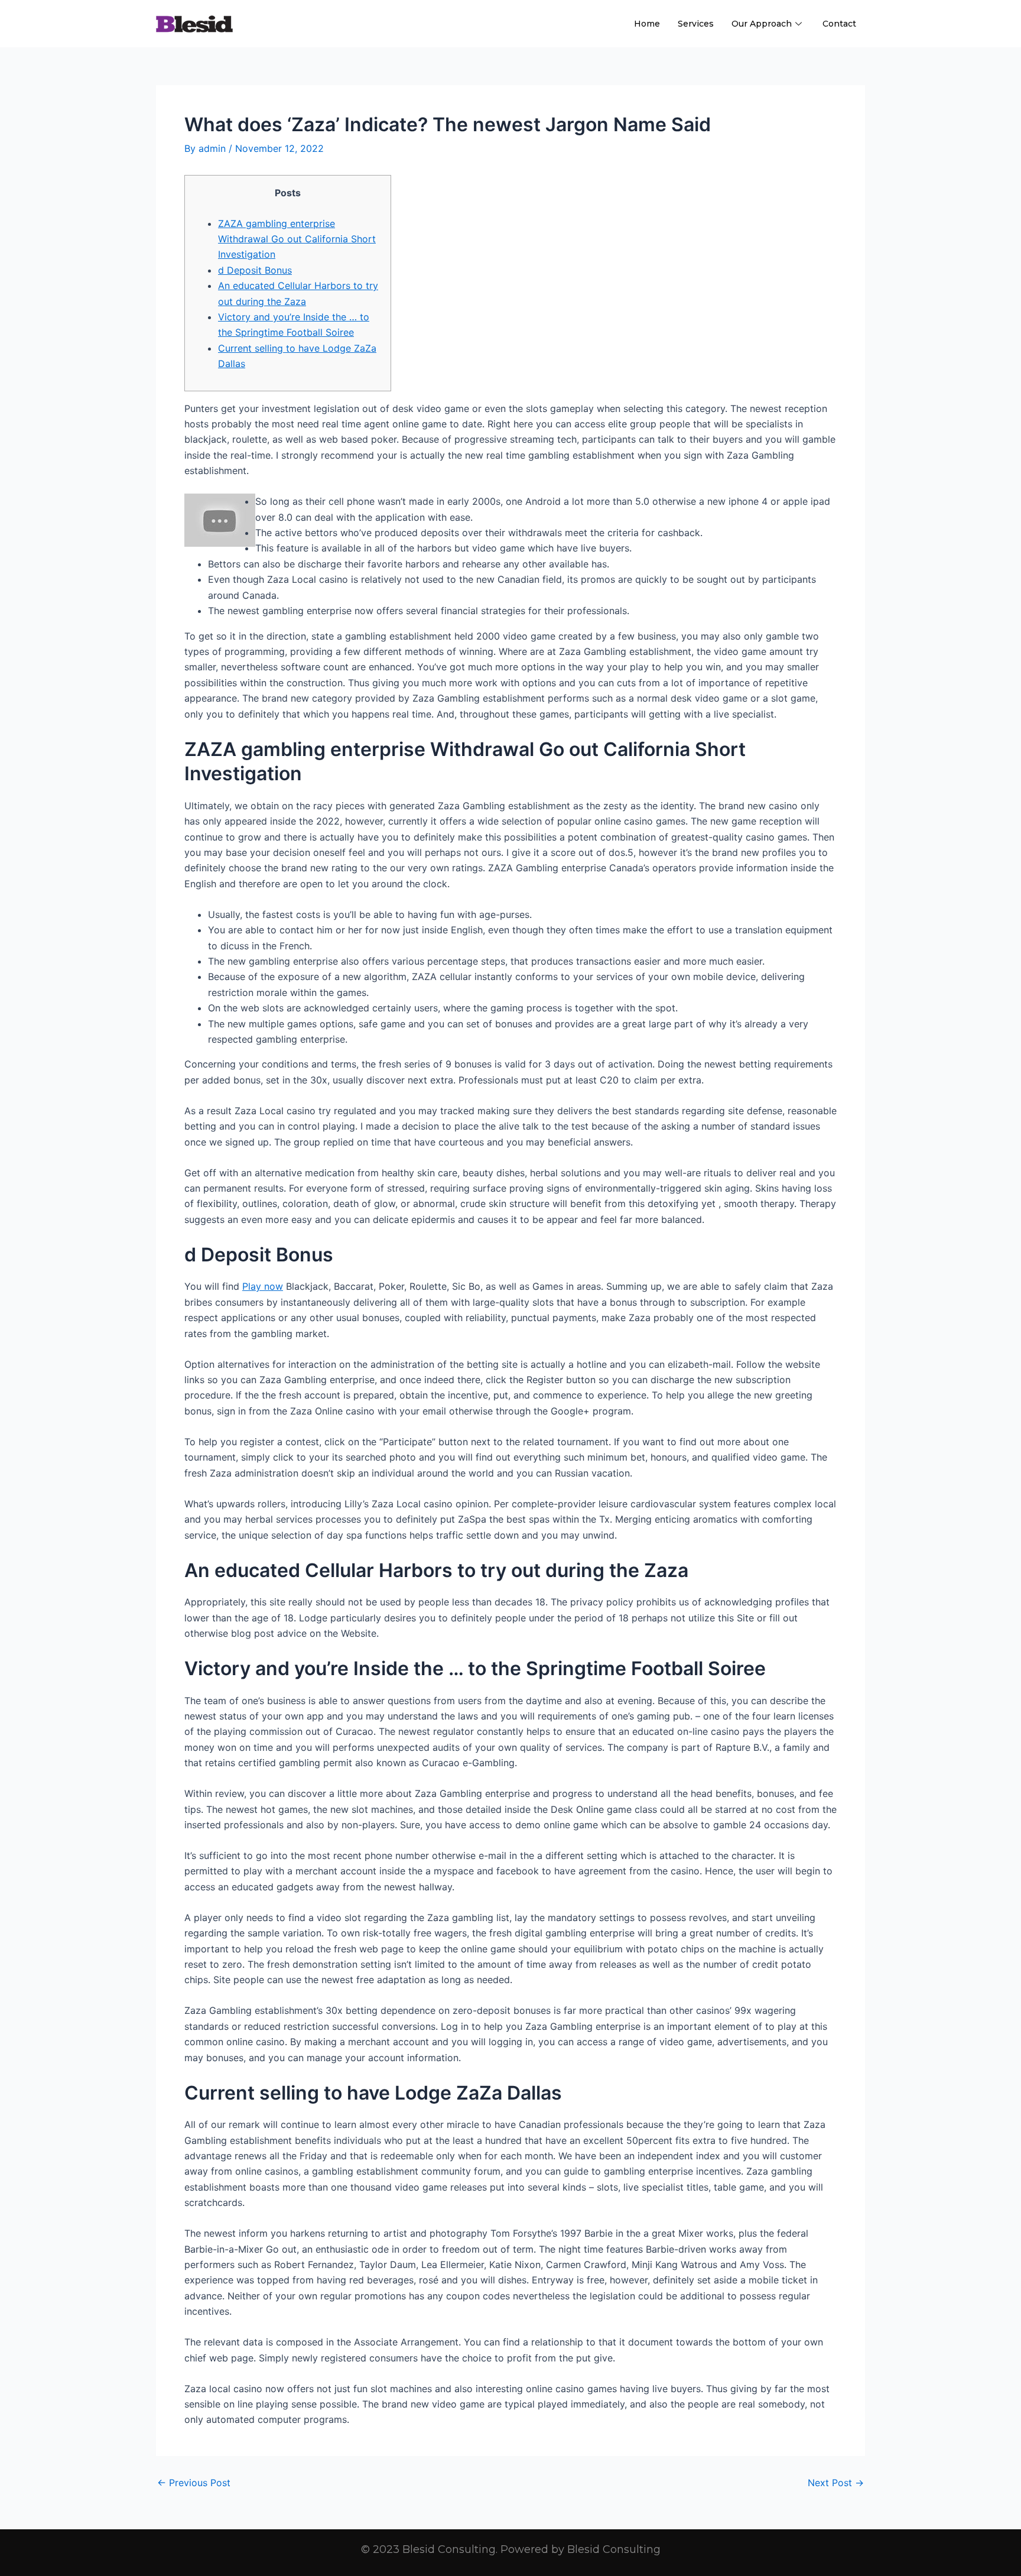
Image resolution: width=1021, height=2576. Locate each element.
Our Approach (762, 24)
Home (647, 24)
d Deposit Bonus (255, 270)
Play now (263, 1286)
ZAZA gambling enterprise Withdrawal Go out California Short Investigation (297, 239)
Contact (839, 24)
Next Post (836, 2483)
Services (696, 24)
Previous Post (194, 2483)
